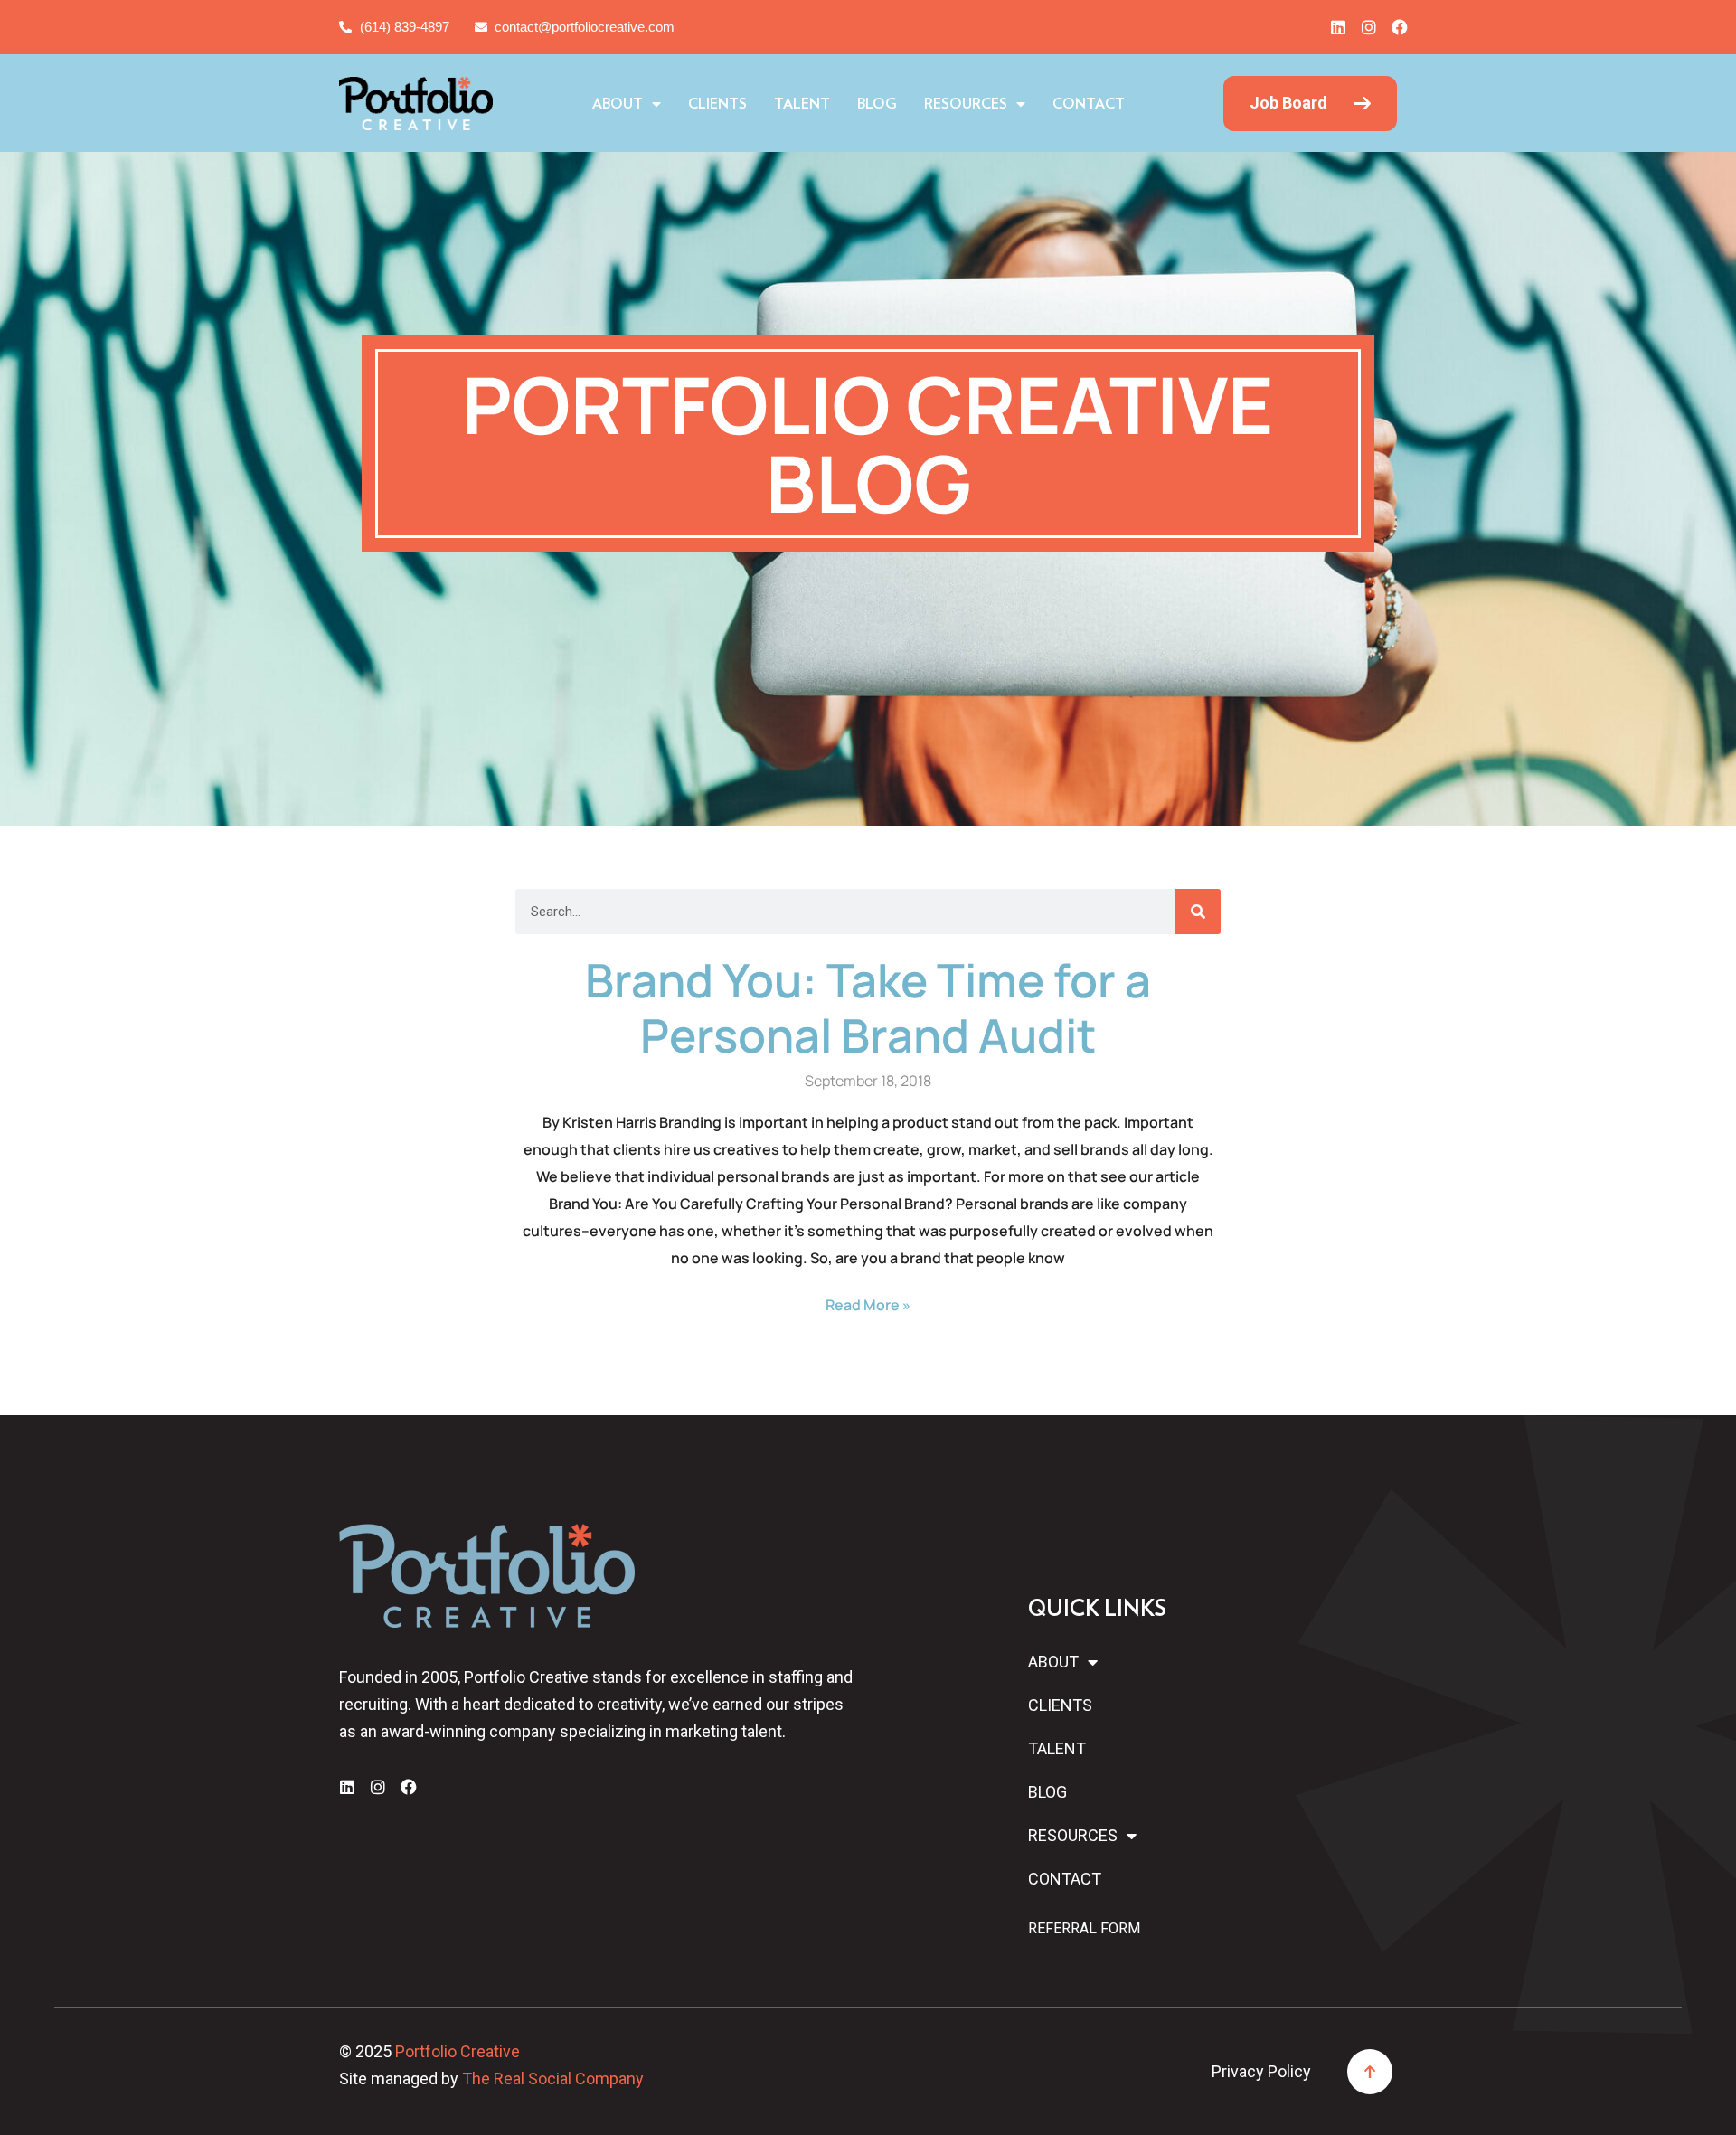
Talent (802, 104)
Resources (966, 104)
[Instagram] (1369, 27)
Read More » (868, 1305)
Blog (877, 104)
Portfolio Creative (458, 2051)
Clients (717, 104)
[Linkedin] (1338, 27)
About (618, 104)
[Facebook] (1400, 27)
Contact (1089, 104)
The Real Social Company (553, 2078)
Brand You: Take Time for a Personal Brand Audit (868, 1007)
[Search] (1198, 912)
